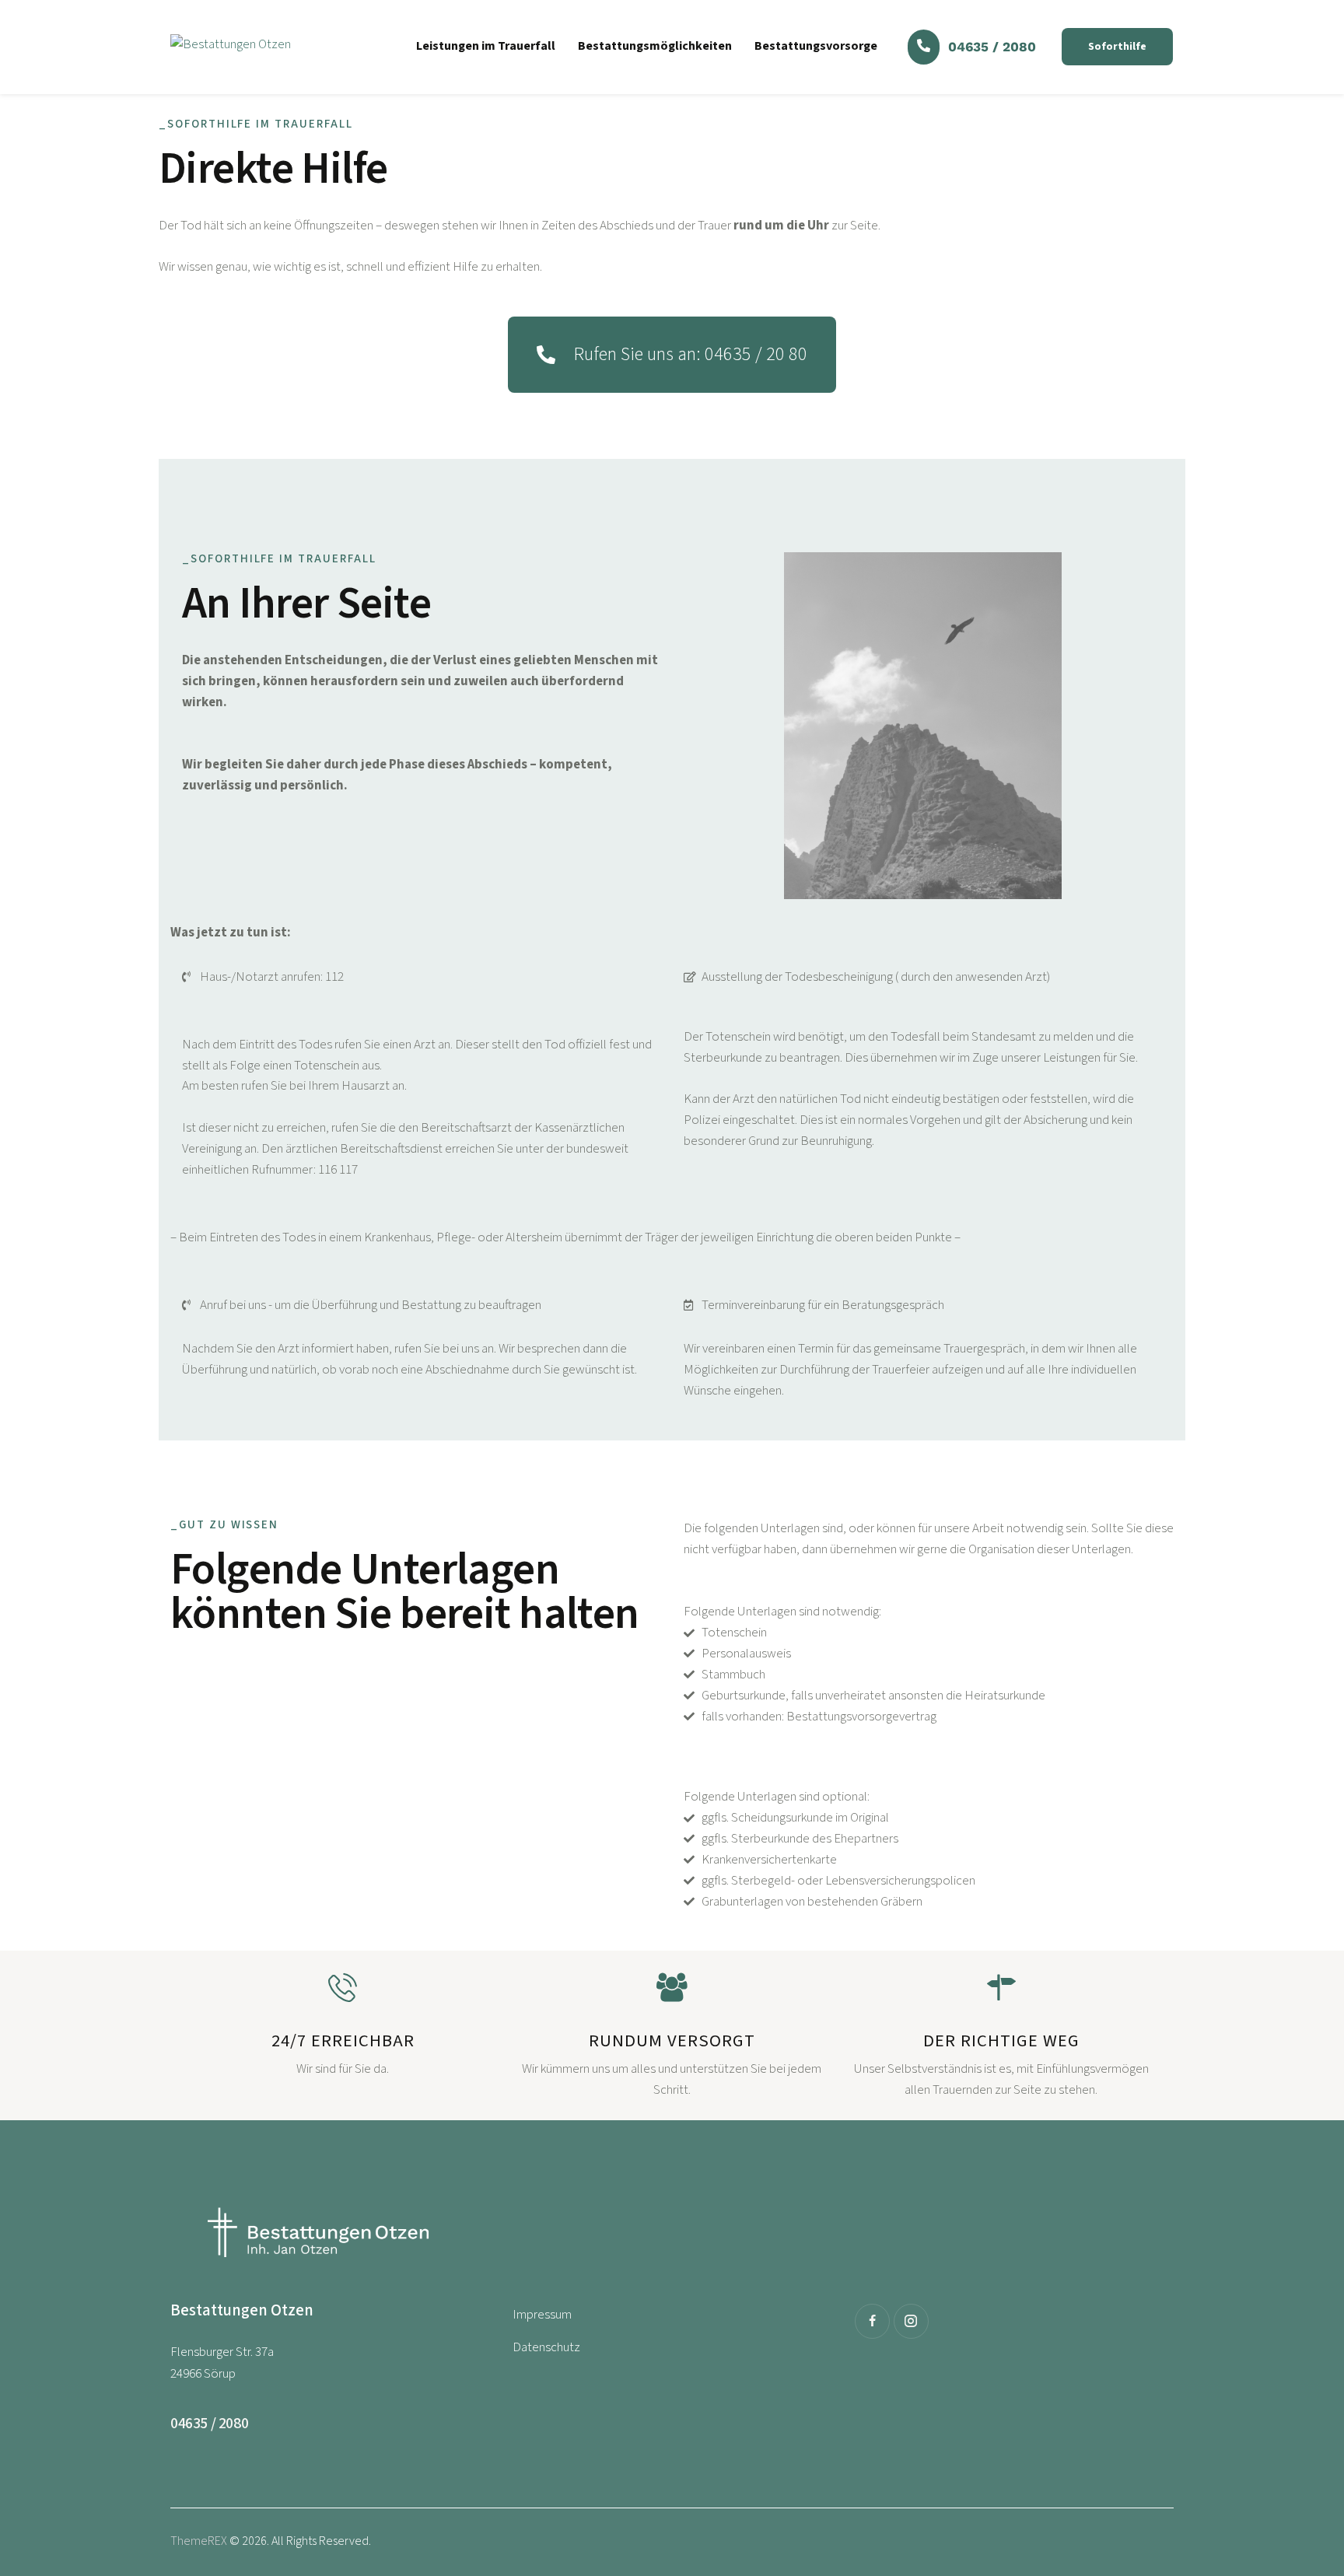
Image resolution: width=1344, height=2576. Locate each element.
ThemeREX (199, 2541)
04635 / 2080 (992, 47)
